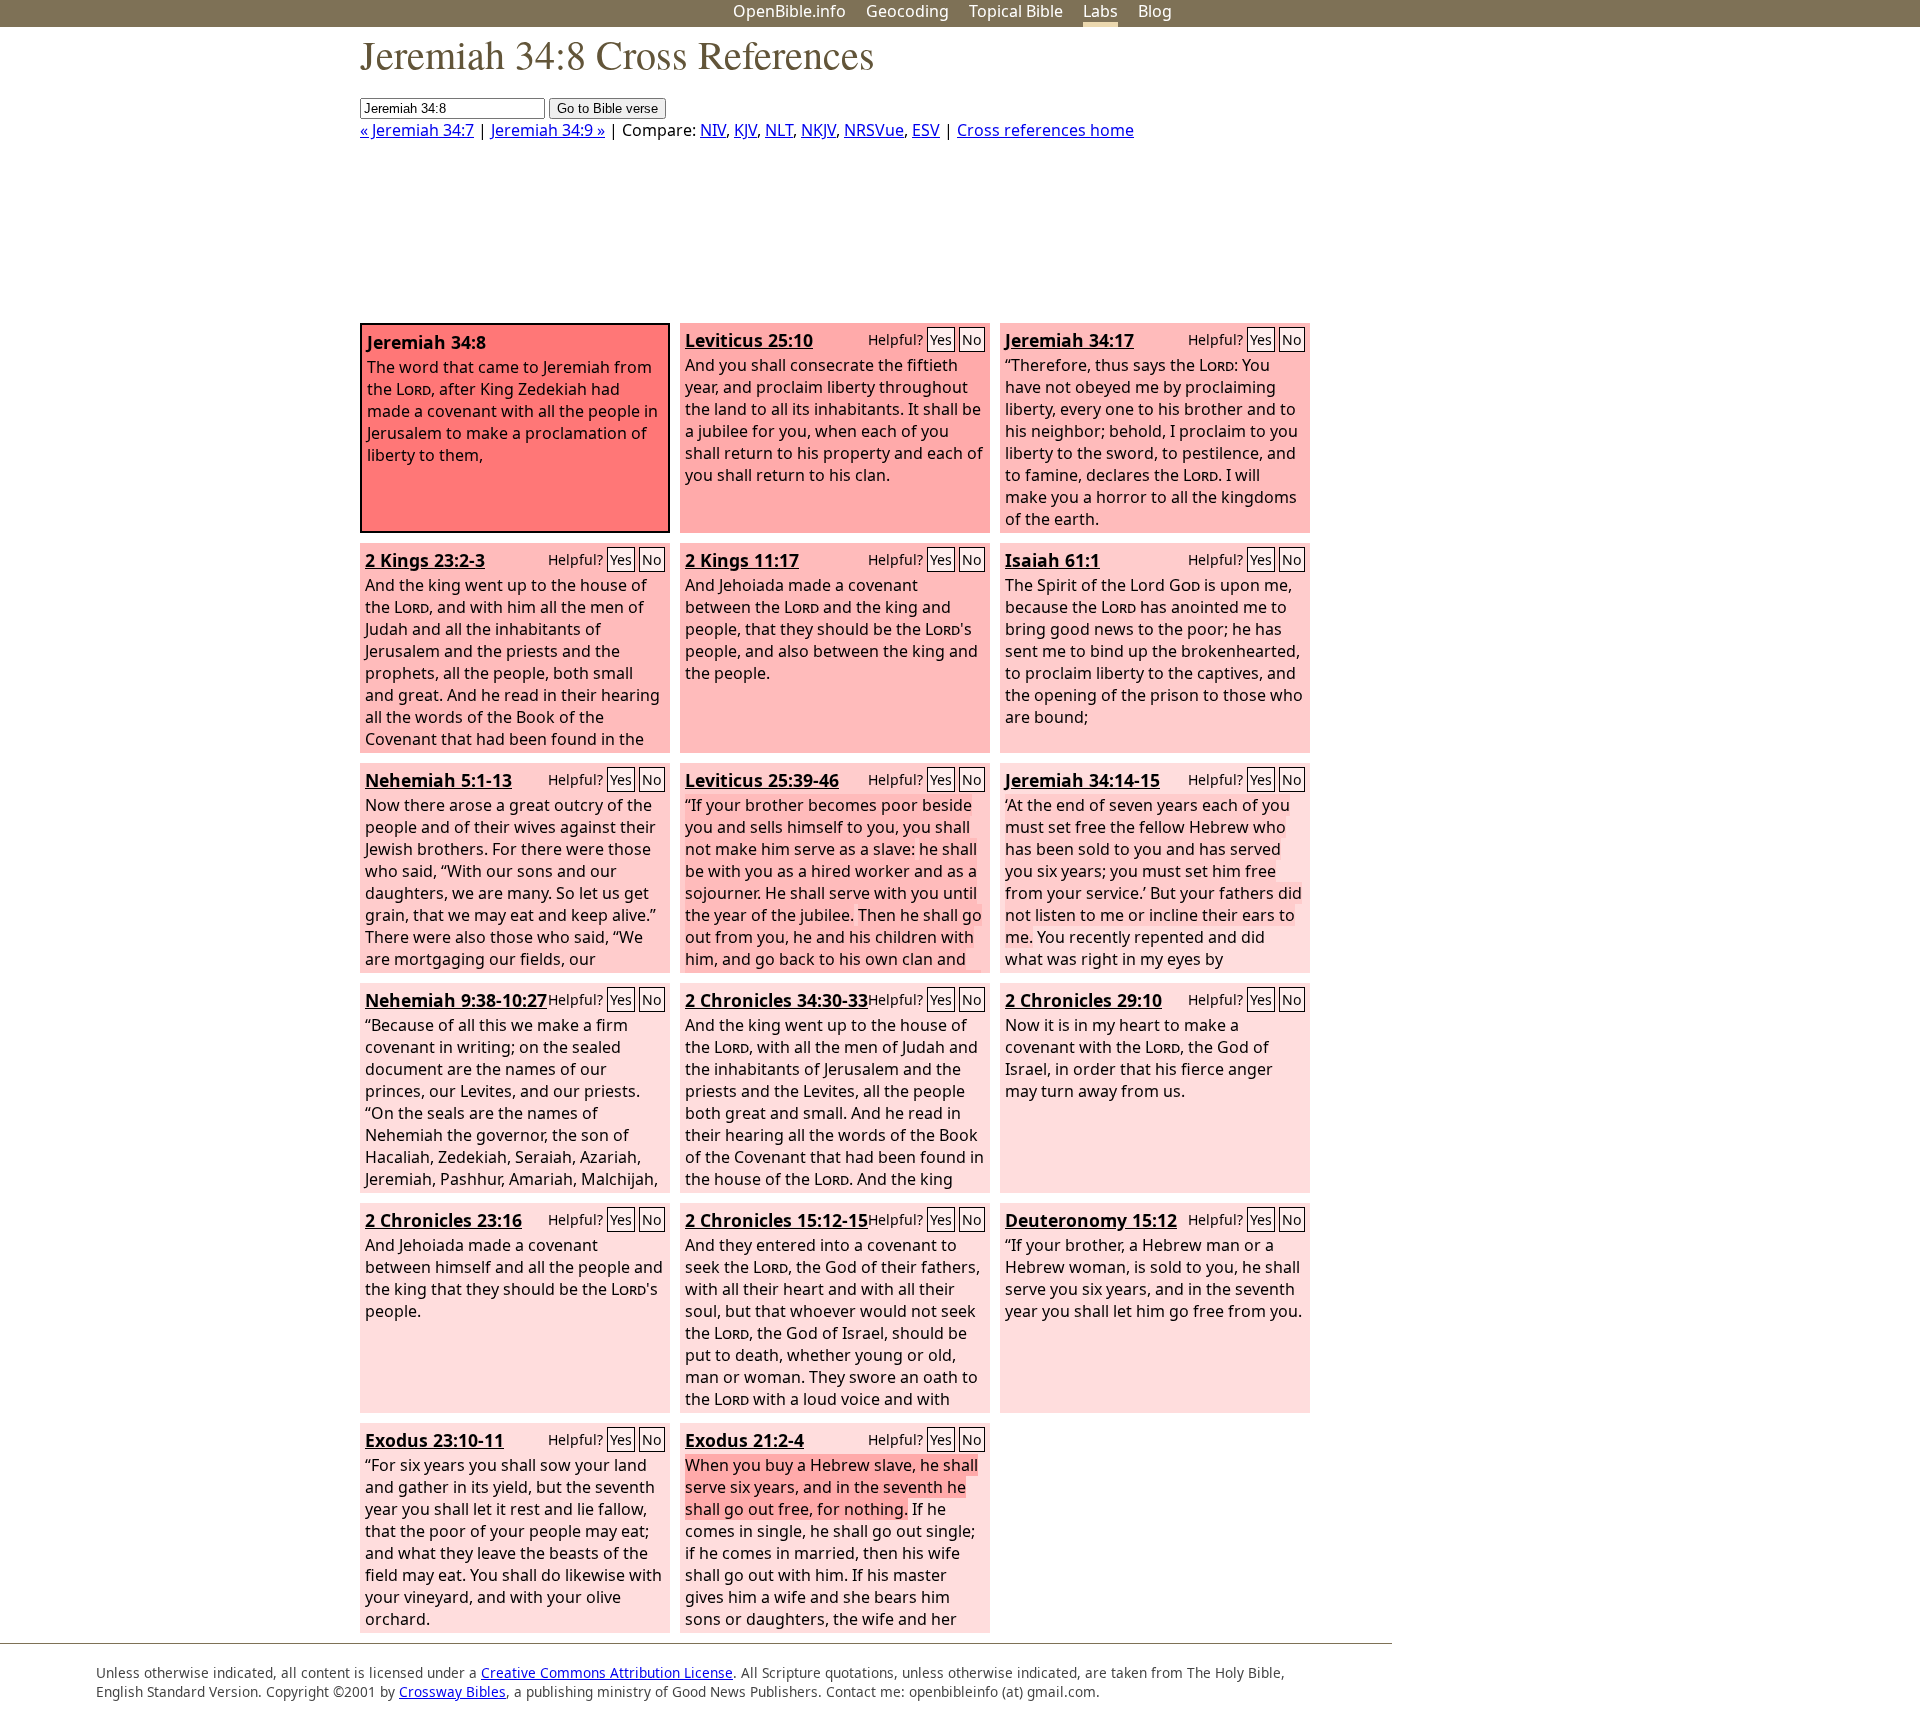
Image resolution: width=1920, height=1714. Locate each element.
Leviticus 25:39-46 (762, 780)
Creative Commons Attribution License (607, 1672)
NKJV (818, 130)
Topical (1016, 11)
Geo (907, 11)
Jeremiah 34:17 (1069, 340)
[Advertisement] (1718, 183)
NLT (779, 130)
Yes (941, 339)
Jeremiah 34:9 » (548, 130)
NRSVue (874, 130)
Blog (1155, 11)
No (972, 339)
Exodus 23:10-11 (434, 1440)
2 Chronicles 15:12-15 (776, 1220)
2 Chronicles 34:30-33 (776, 1000)
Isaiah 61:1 (1052, 560)
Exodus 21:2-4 (744, 1440)
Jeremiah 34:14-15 (1082, 780)
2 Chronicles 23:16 (443, 1220)
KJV (745, 130)
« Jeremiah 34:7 (417, 130)
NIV (713, 130)
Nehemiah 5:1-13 (438, 780)
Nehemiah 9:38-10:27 (456, 1000)
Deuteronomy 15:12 (1091, 1220)
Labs (1100, 11)
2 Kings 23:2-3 (425, 560)
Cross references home (1045, 130)
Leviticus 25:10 (749, 340)
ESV (926, 130)
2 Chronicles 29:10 (1083, 1000)
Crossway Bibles (452, 1691)
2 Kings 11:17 (742, 560)
